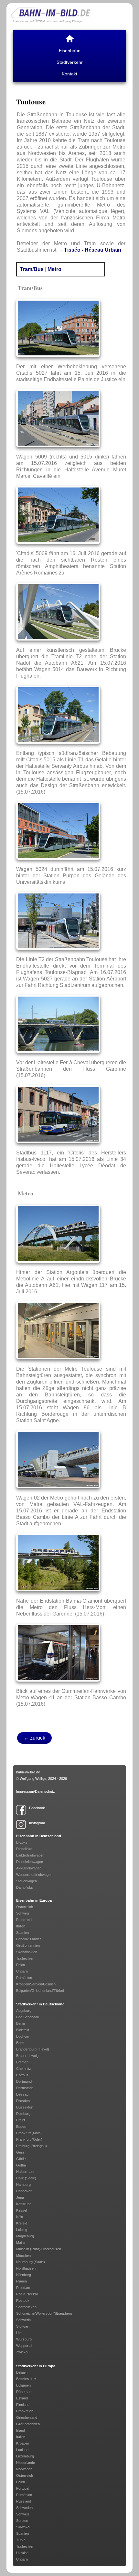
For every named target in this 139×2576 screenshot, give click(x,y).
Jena (20, 2197)
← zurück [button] (34, 1738)
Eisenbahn (70, 51)
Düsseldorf (25, 2107)
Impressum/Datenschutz (36, 1791)
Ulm (19, 2333)
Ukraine (22, 2553)
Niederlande (26, 2463)
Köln (20, 2217)
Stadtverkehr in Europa (36, 2366)
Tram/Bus (32, 269)
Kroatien (23, 2443)
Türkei (21, 2540)
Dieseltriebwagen (30, 1862)
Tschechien (25, 1958)
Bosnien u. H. (27, 2379)
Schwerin (23, 2320)
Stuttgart (23, 2326)
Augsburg (24, 2011)
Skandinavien (27, 1952)
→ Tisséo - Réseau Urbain (89, 250)
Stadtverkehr (70, 62)
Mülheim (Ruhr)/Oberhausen (39, 2249)
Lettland (22, 2450)
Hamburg (23, 2185)
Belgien (22, 2372)
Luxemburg (25, 2456)
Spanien (22, 1933)
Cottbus (22, 2075)
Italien (21, 1926)
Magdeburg (25, 2236)
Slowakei (23, 2527)
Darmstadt (24, 2088)
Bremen (22, 2062)
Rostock (23, 2301)
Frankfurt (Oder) (29, 2139)
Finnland (23, 2405)
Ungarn (22, 1971)
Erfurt (21, 2120)
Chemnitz (24, 2069)
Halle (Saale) (26, 2178)
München (23, 2255)
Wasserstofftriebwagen (34, 1875)
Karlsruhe (24, 2204)
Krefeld (22, 2223)
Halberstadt (25, 2172)
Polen (21, 1965)
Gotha (21, 2165)
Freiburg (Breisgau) (32, 2146)
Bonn (20, 2043)
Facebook (37, 1808)
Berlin (21, 2023)
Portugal (23, 2488)
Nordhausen (26, 2268)
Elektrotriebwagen (30, 1855)
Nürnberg (24, 2275)
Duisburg (23, 2114)
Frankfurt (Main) (29, 2133)
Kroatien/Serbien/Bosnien (36, 1984)
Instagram (37, 1823)
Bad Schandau (28, 2017)
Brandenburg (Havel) (33, 2049)
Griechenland (27, 2417)
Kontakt (69, 74)
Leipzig (22, 2230)
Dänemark (24, 2392)
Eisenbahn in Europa (34, 1900)
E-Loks (22, 1842)
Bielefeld (23, 2030)
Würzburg (24, 2339)
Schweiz (23, 1913)
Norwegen (24, 2469)
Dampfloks (25, 1887)
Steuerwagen (27, 1881)
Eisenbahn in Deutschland (39, 1836)
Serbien (22, 2521)
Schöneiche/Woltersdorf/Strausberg (44, 2313)
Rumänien (24, 1978)
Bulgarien (23, 2385)
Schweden (24, 2508)
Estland (22, 2398)
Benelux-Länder (29, 1939)
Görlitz (21, 2159)
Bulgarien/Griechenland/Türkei (40, 1991)
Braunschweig (27, 2056)
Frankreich (25, 1920)
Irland (21, 2430)
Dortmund (24, 2081)
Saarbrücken (26, 2307)
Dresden (23, 2101)
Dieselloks (24, 1849)
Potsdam (23, 2288)
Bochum (23, 2036)
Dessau (22, 2094)
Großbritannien (28, 1945)
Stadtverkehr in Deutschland (40, 2004)
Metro (54, 269)
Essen (21, 2127)
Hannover (24, 2191)
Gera (20, 2152)
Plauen (21, 2281)
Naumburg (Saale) (31, 2262)
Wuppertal (24, 2346)
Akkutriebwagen (29, 1868)
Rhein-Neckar (27, 2294)
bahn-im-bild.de (28, 1772)
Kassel (21, 2210)
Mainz (21, 2243)
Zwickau (23, 2352)
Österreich (25, 1907)
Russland (24, 2501)
